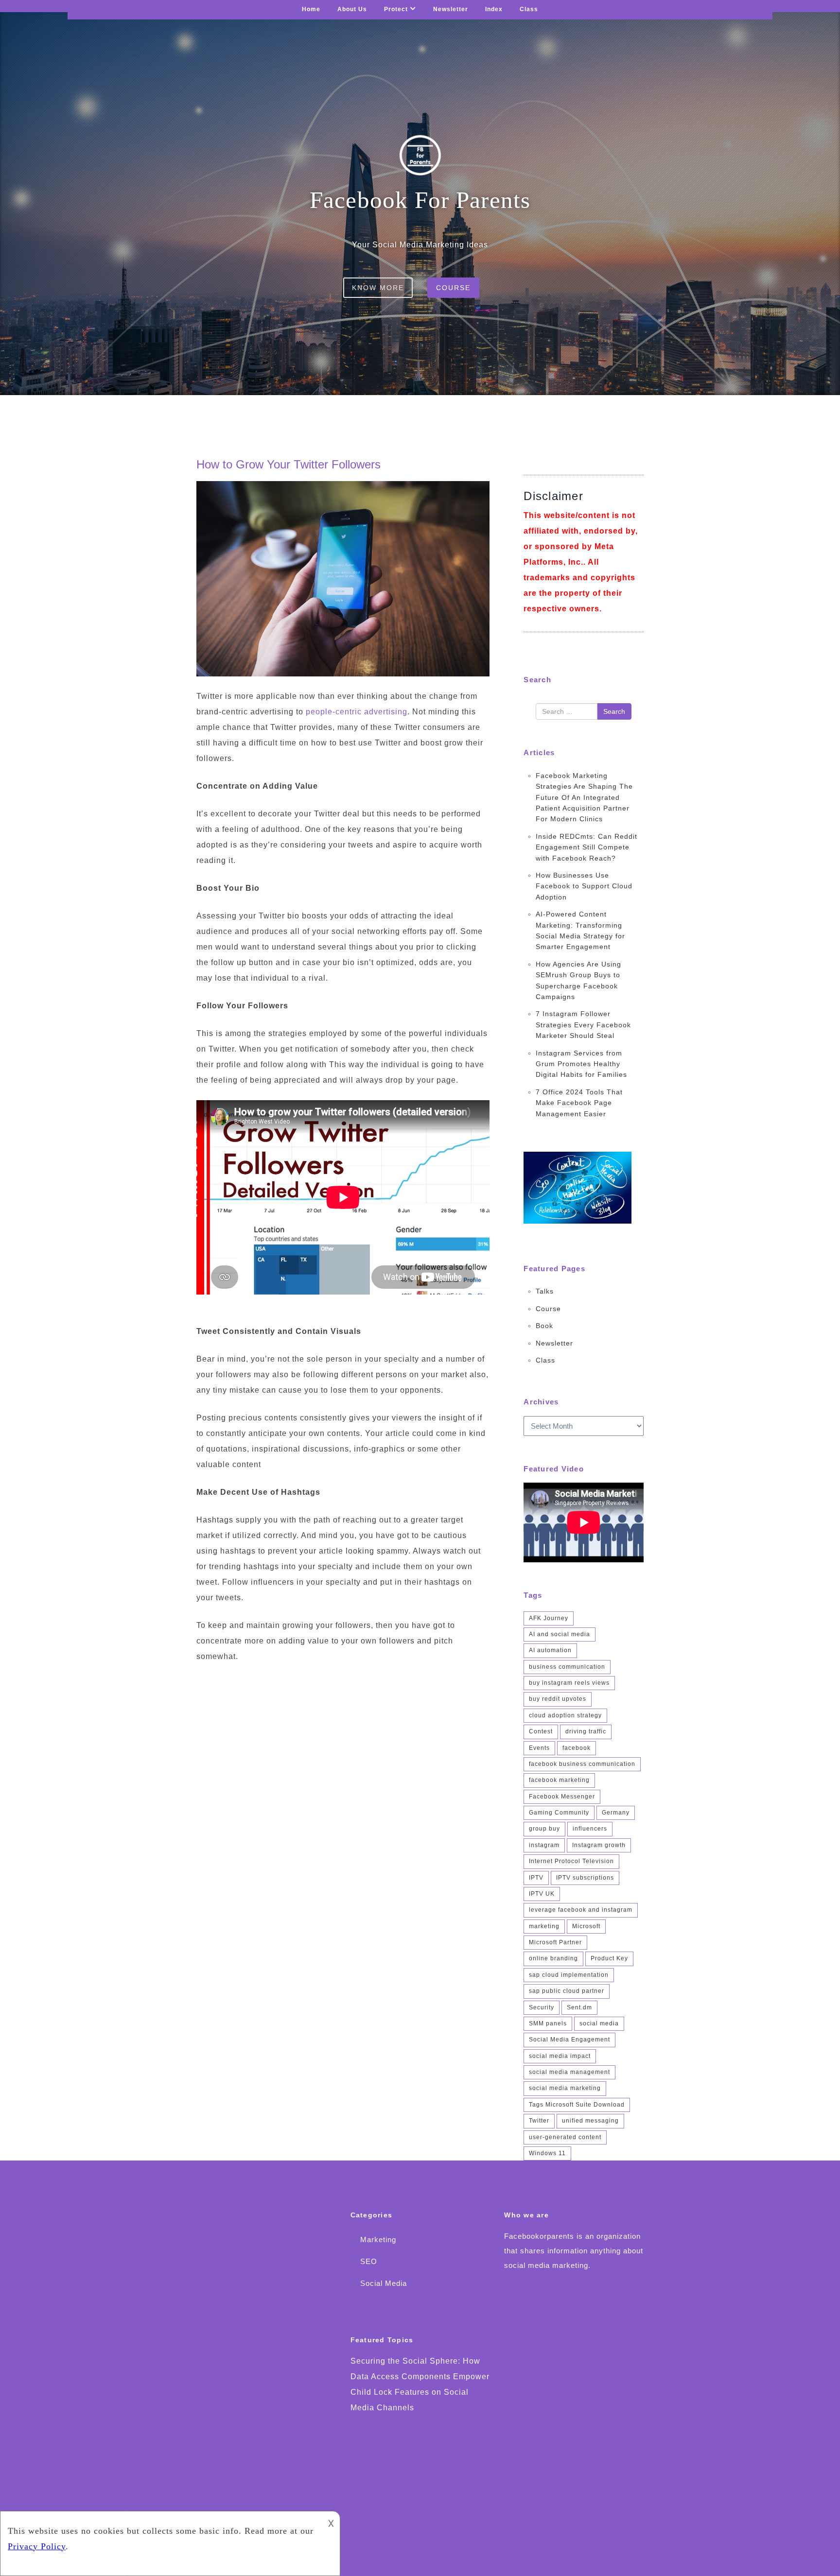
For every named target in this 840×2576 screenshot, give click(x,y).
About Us (352, 9)
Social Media (384, 2283)
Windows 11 (547, 2153)
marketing (544, 1926)
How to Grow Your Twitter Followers (289, 464)
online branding (553, 1958)
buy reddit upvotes (558, 1699)
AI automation (550, 1650)
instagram (544, 1845)
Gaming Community (559, 1813)
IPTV (536, 1878)
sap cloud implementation (569, 1975)
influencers (590, 1829)
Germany (616, 1813)
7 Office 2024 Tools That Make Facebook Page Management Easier (579, 1103)
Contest (541, 1731)
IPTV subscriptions (585, 1878)
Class (529, 9)
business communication (567, 1667)
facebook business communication (582, 1764)
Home (311, 9)
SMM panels (548, 2023)
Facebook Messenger (562, 1797)
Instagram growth (599, 1845)
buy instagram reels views (569, 1683)
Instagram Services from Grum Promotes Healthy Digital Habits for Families (581, 1064)
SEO (369, 2261)
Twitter (539, 2121)
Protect (396, 9)
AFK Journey (549, 1618)
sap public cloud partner (567, 1991)
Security (542, 2007)
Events (539, 1748)
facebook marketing (559, 1780)
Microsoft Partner (555, 1942)
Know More (378, 288)
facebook (577, 1748)
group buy (544, 1829)
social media (599, 2023)
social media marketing (565, 2088)
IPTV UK (542, 1894)
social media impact (560, 2056)
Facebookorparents (539, 2236)
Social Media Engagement (569, 2040)
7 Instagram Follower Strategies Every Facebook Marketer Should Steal (583, 1025)
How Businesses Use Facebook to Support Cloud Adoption (584, 886)
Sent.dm (579, 2007)
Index (494, 9)
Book (544, 1326)
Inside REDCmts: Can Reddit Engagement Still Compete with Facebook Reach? (586, 847)
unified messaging (590, 2121)
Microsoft (586, 1926)
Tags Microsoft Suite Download (577, 2105)
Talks (545, 1291)
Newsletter (451, 9)
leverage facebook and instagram (581, 1910)
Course (453, 288)
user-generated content (565, 2137)
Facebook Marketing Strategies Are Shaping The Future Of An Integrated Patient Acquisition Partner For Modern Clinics (584, 797)
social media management (569, 2072)
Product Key (609, 1958)
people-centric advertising (357, 712)
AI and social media (560, 1634)
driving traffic (586, 1731)
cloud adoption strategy (565, 1715)
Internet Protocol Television (571, 1861)
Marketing (378, 2239)
